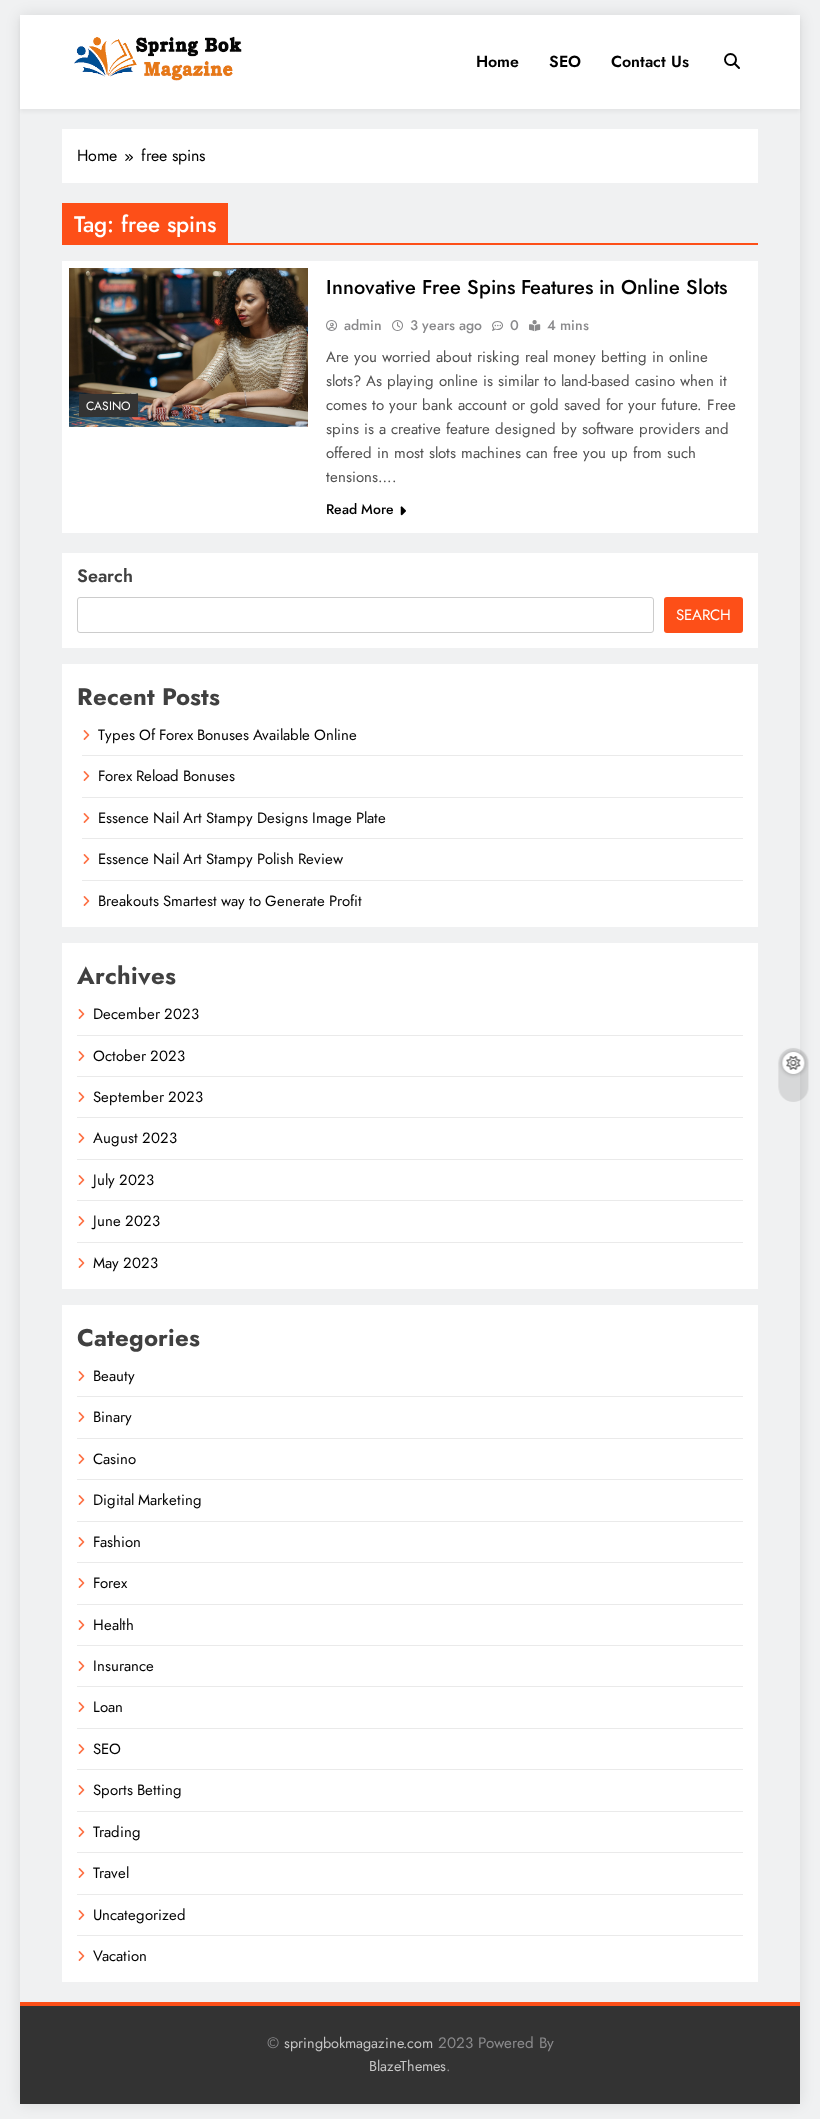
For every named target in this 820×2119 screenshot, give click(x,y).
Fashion (117, 1542)
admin (363, 325)
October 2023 (139, 1056)
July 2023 (123, 1180)
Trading (117, 1832)
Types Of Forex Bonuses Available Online (227, 735)
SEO (565, 61)
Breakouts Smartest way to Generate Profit (230, 901)
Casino (108, 406)
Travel (111, 1873)
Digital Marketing (147, 1500)
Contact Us (650, 61)
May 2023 (125, 1263)
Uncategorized (139, 1915)
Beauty (114, 1376)
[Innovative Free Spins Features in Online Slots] (188, 347)
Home (497, 61)
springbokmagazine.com (358, 2043)
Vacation (120, 1956)
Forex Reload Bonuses (166, 776)
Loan (108, 1707)
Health (113, 1625)
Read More (360, 509)
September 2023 (148, 1097)
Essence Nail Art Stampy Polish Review (220, 859)
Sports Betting (137, 1790)
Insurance (123, 1666)
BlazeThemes (407, 2066)
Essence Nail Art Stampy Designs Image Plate (242, 818)
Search (105, 576)
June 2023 (126, 1221)
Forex (110, 1583)
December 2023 (146, 1014)
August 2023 (135, 1138)
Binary (112, 1417)
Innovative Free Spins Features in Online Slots (526, 287)
